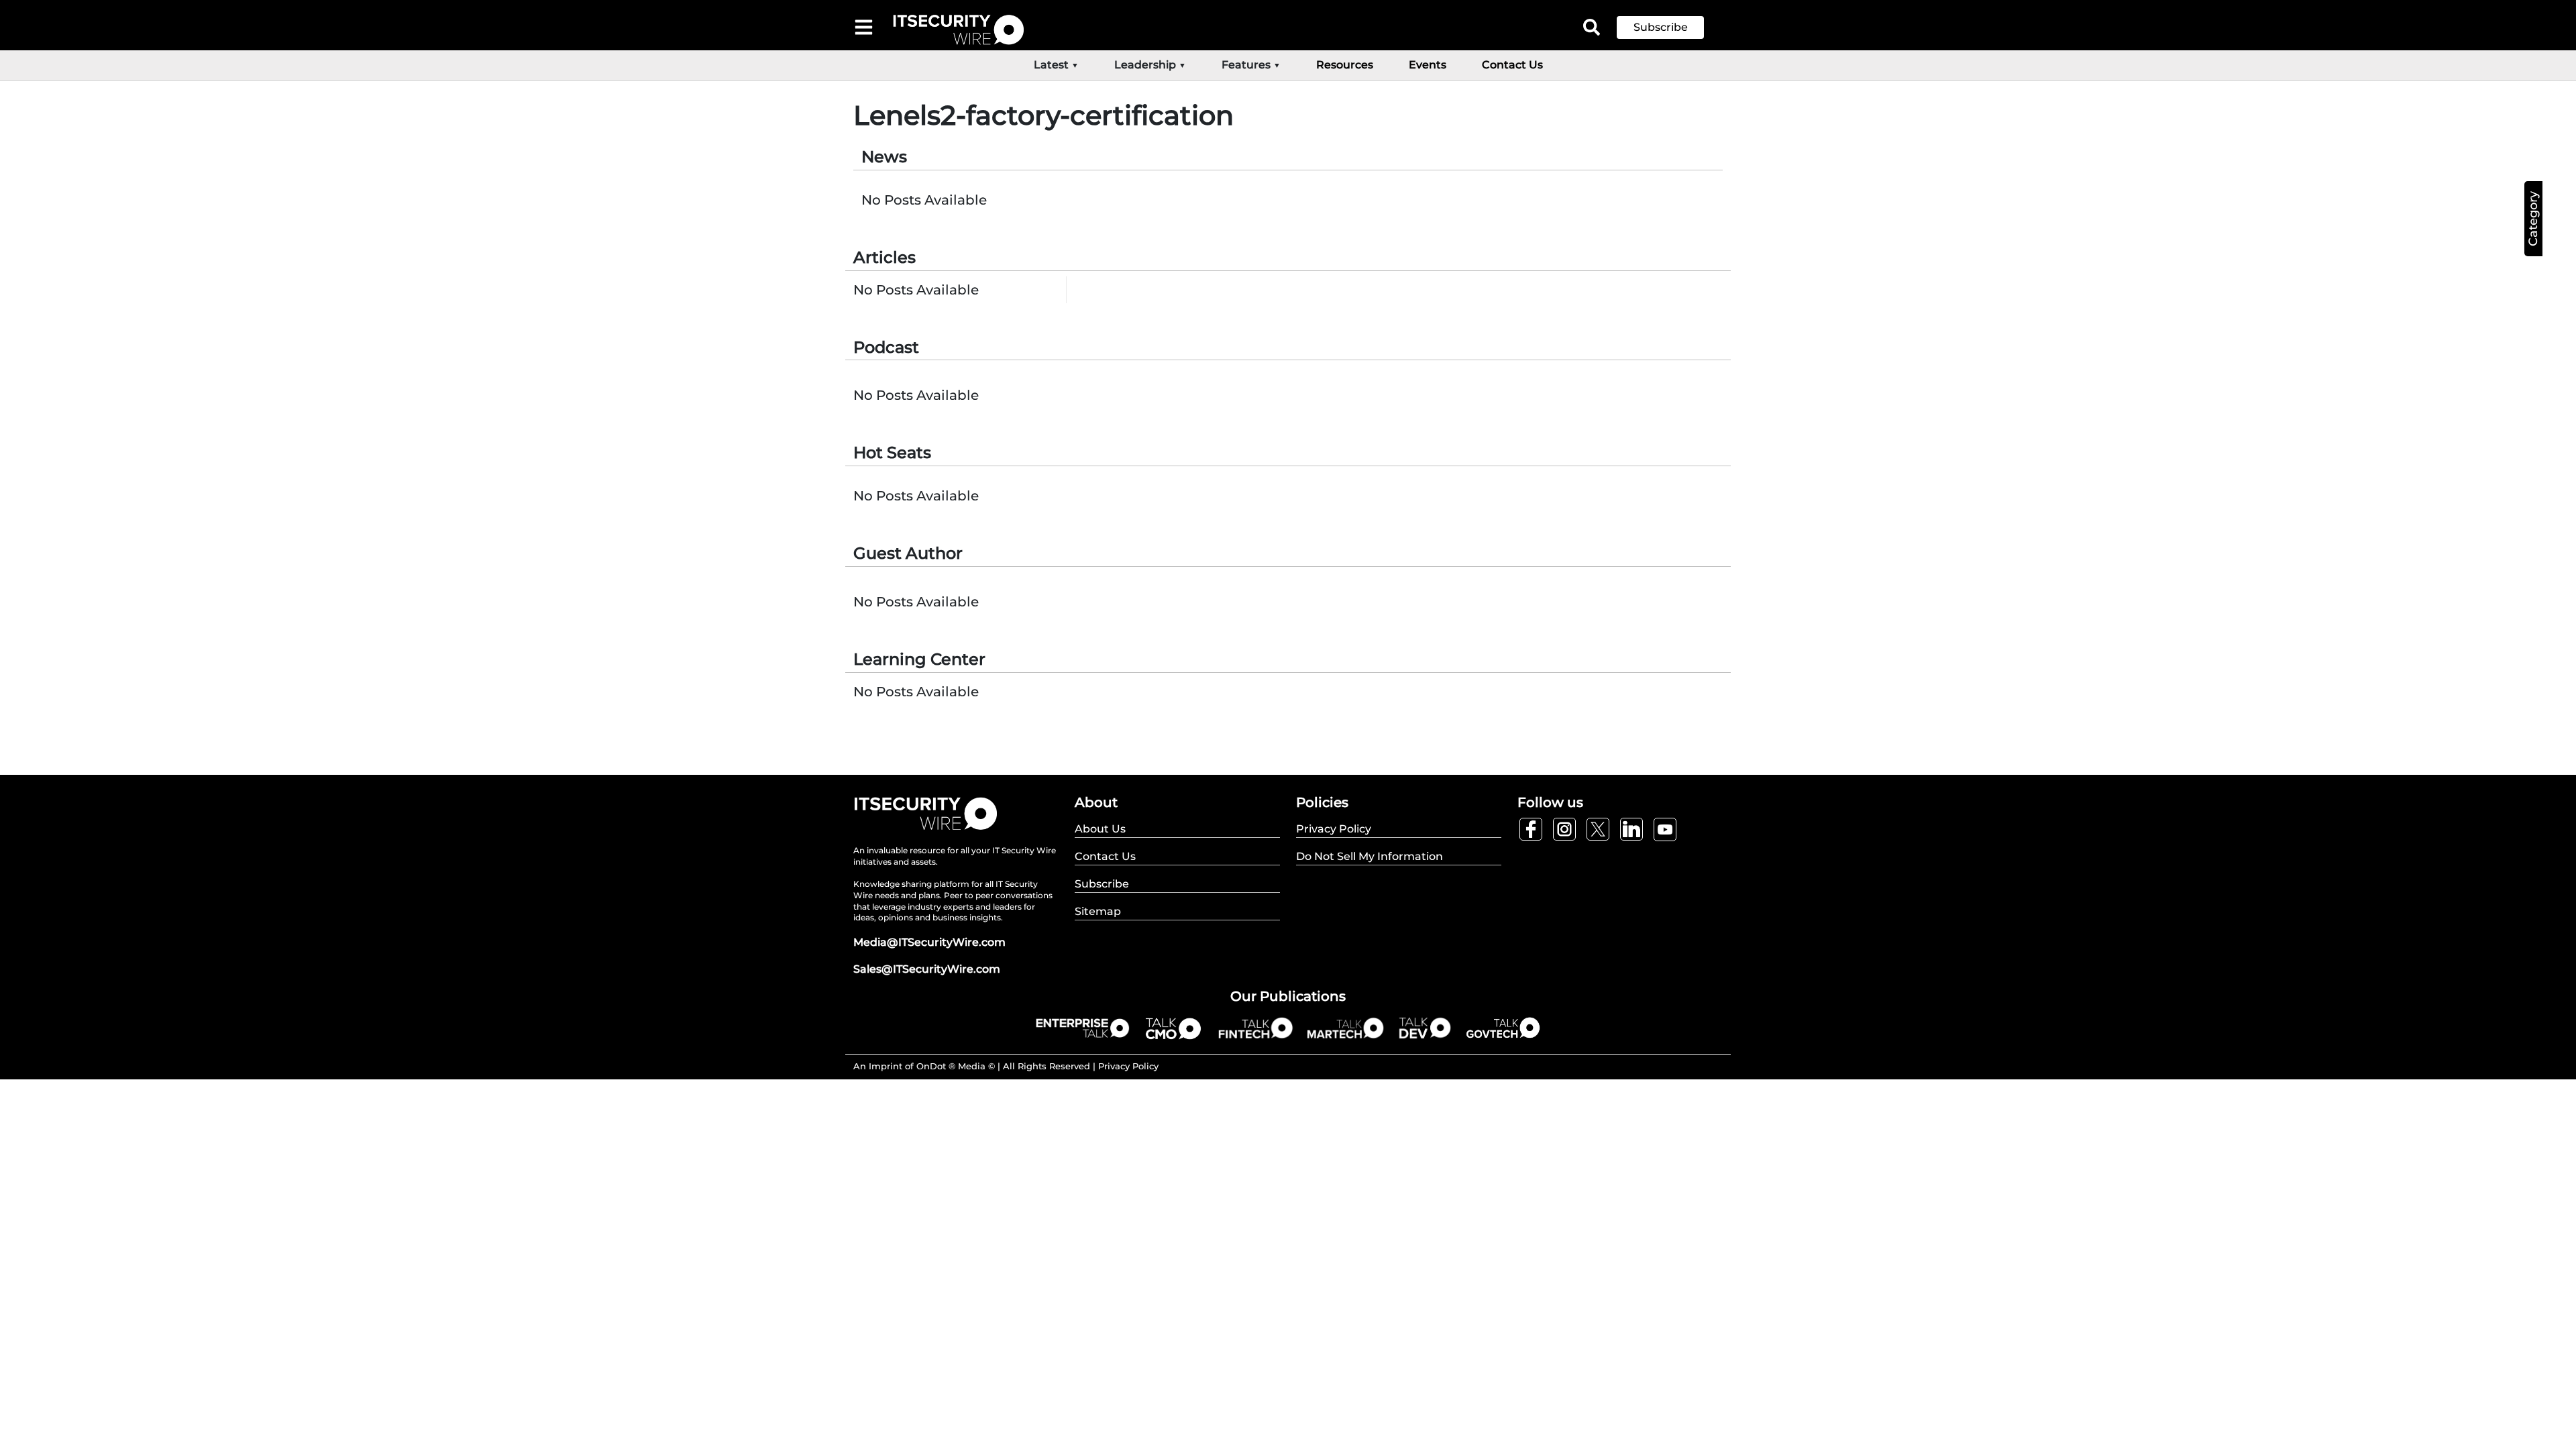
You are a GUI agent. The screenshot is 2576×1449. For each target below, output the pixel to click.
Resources (1345, 65)
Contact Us (1512, 65)
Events (1428, 65)
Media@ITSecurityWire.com (929, 942)
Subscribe (1661, 27)
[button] (1670, 28)
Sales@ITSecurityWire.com (927, 969)
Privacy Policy (1128, 1066)
